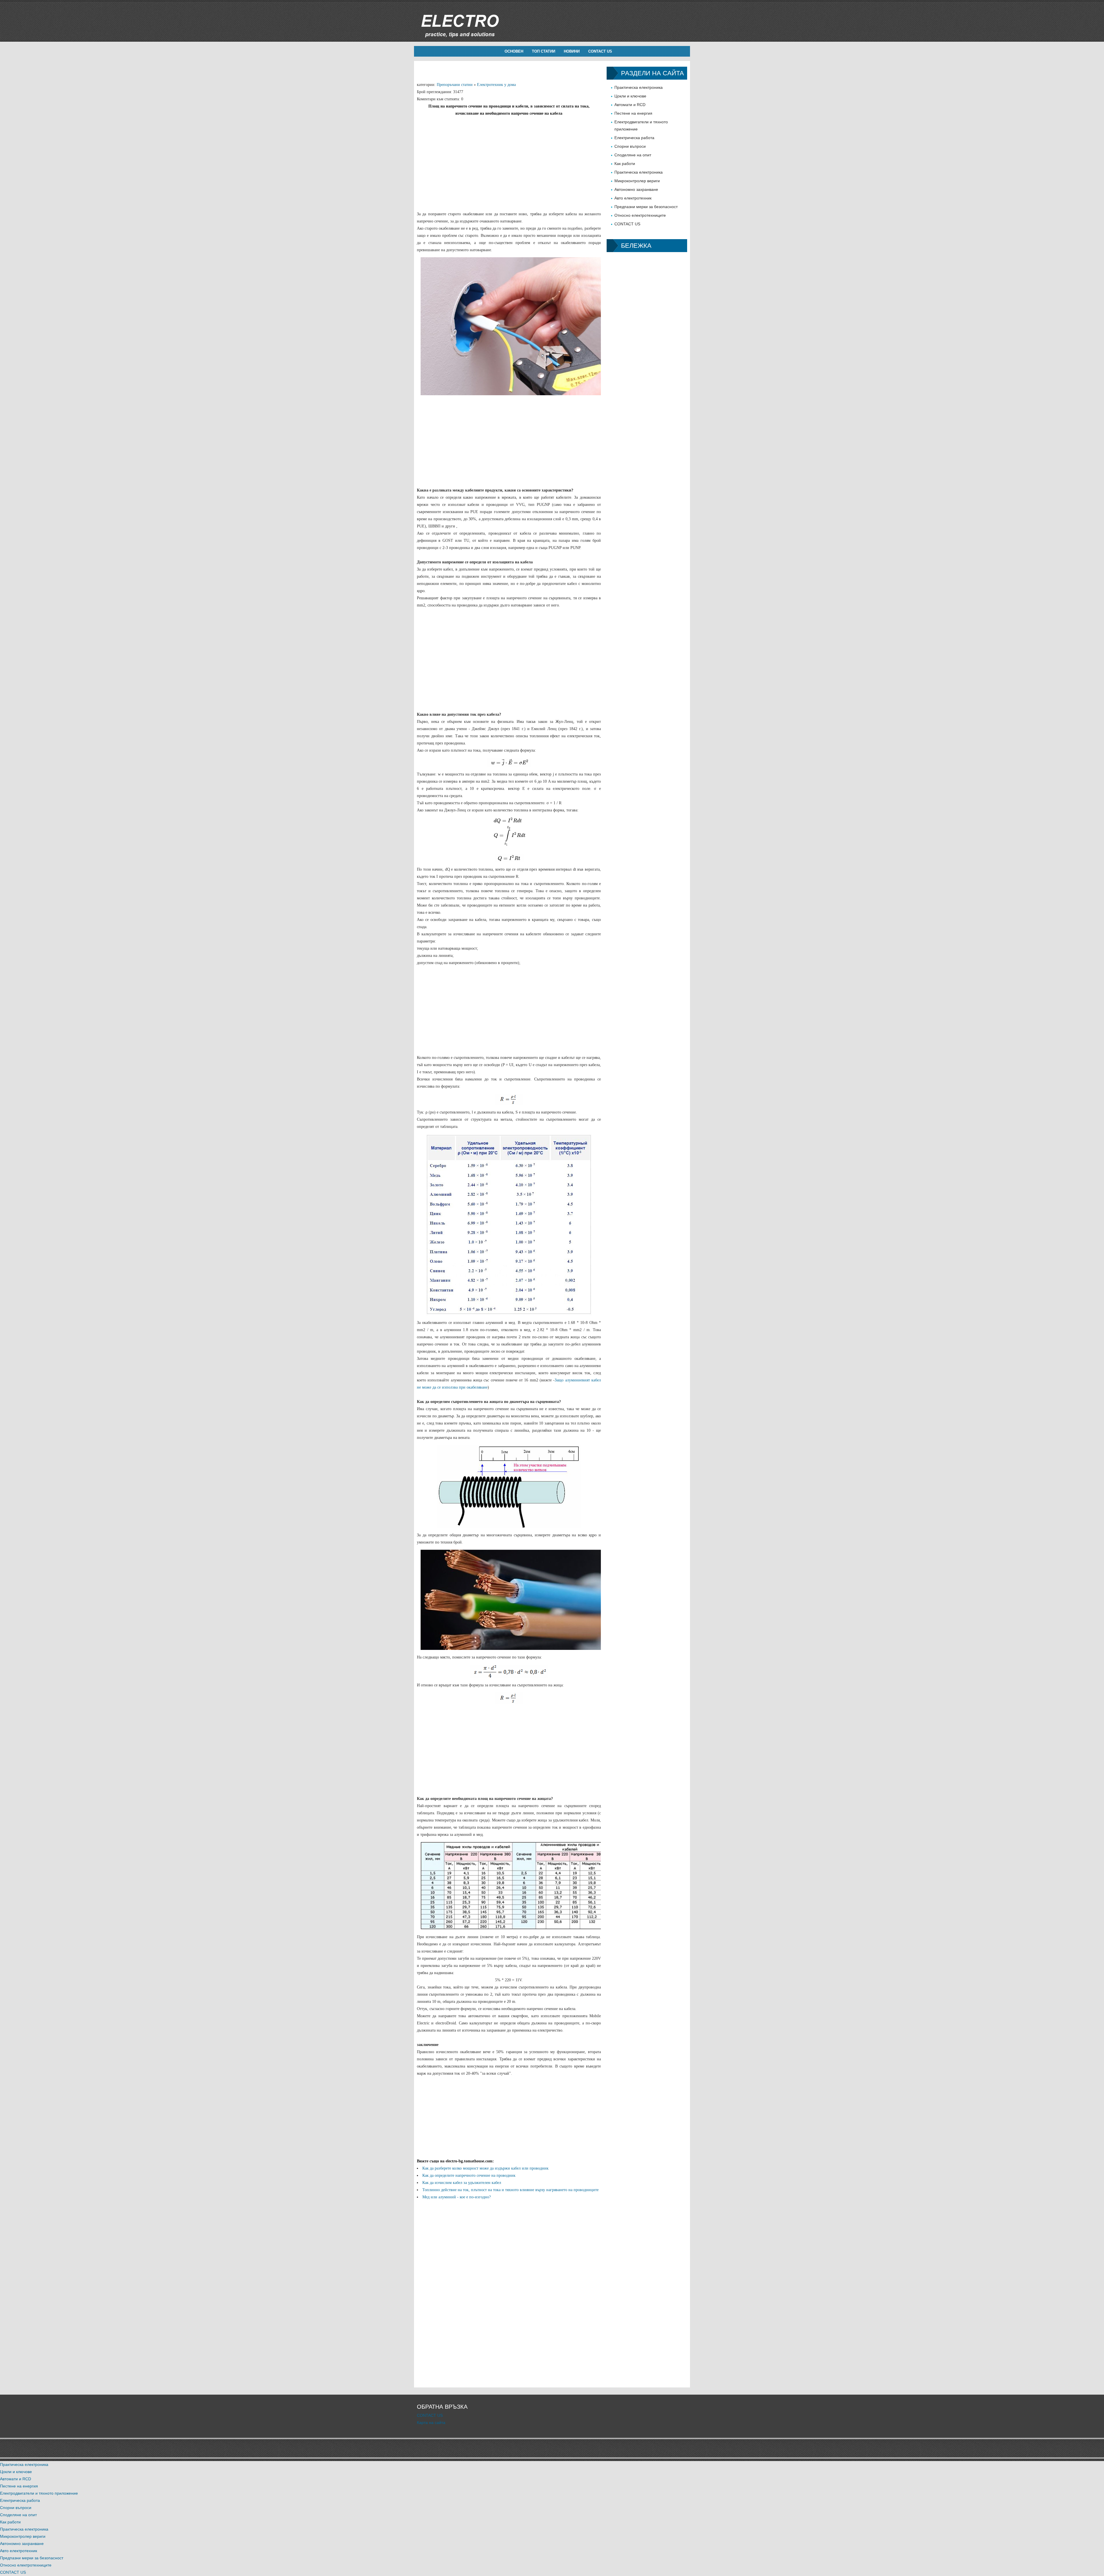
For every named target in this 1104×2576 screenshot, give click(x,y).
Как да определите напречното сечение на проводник (469, 2175)
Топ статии (544, 51)
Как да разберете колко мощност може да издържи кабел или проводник (485, 2168)
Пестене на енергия (633, 113)
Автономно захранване (636, 189)
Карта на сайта (431, 2423)
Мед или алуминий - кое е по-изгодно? (457, 2197)
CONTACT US (600, 51)
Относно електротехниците (640, 215)
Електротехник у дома (496, 85)
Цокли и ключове (630, 96)
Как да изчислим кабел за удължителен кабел (462, 2183)
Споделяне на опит (633, 155)
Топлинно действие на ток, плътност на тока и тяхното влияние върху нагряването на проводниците (510, 2190)
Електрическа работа (634, 138)
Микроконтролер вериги (637, 181)
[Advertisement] (509, 157)
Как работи (625, 164)
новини (572, 51)
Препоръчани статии (455, 85)
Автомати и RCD (630, 105)
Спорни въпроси (630, 146)
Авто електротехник (633, 198)
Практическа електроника (639, 87)
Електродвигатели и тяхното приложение (39, 2493)
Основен (514, 51)
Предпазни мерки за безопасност (646, 207)
